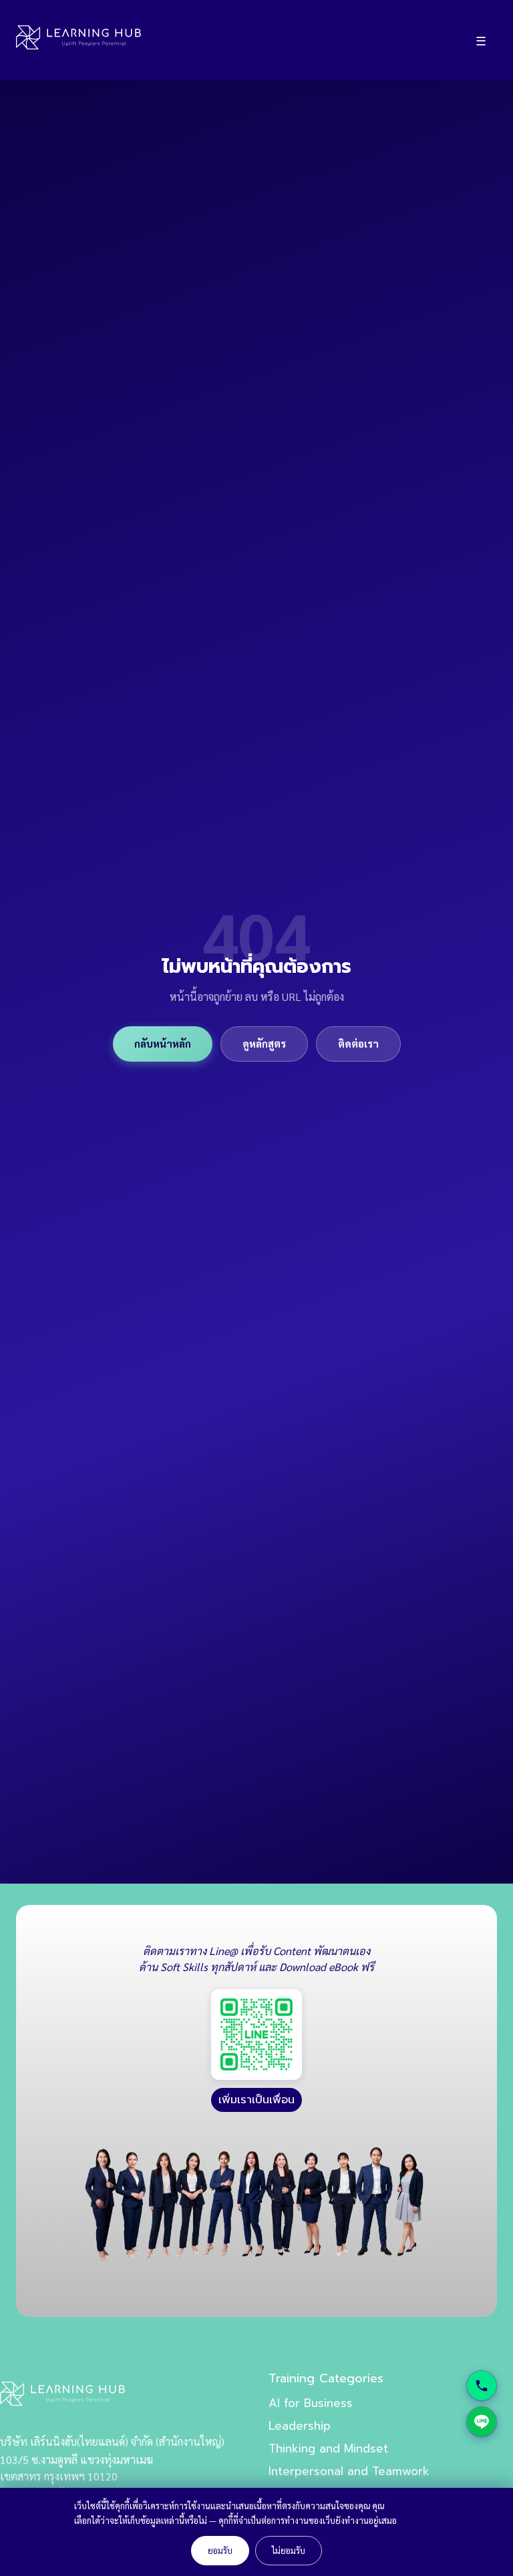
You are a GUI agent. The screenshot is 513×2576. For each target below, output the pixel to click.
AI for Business (311, 2403)
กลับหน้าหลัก (163, 1044)
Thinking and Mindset (328, 2448)
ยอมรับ (220, 2550)
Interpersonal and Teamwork (349, 2471)
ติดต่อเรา (358, 1044)
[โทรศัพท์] (482, 2386)
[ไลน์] (482, 2422)
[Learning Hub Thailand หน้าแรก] (78, 40)
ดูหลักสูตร (264, 1044)
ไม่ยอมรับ (289, 2550)
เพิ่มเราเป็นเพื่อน (256, 2100)
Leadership (300, 2426)
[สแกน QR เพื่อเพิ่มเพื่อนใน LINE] (256, 2034)
